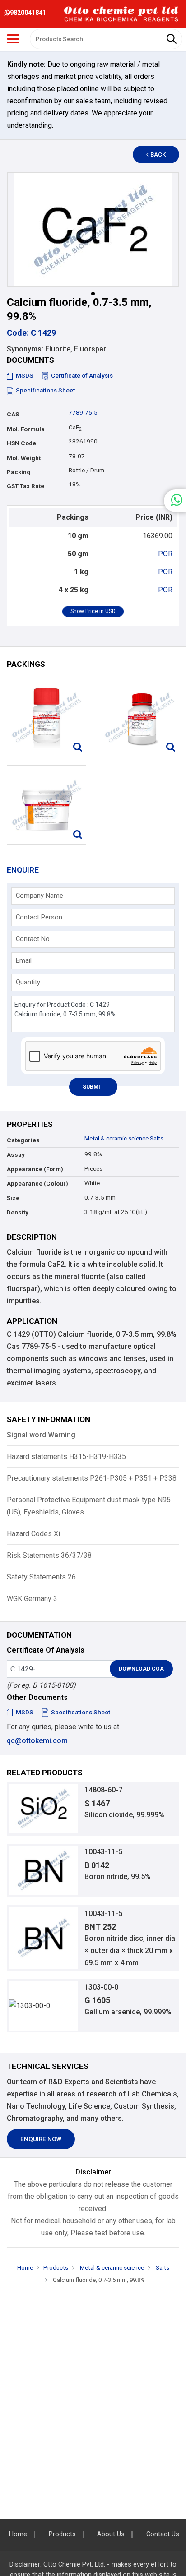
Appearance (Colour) (37, 1184)
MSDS (25, 376)
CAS (13, 414)
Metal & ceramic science (116, 1138)
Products (56, 2268)
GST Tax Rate (26, 486)
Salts (157, 1138)
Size (13, 1198)
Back (158, 155)
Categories (23, 1140)
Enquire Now (41, 2139)
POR (165, 554)
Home (25, 2268)
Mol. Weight (24, 458)
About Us (111, 2534)
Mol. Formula (26, 429)
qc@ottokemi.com (37, 1741)
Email (24, 960)
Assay (16, 1155)
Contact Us (163, 2534)
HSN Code (21, 443)
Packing (19, 472)
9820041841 (28, 13)
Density (18, 1212)
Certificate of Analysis (82, 376)
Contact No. (33, 939)
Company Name (40, 896)
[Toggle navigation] (13, 39)
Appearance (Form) (35, 1169)
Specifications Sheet (45, 390)
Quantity (28, 982)
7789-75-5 (83, 413)
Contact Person (39, 917)
